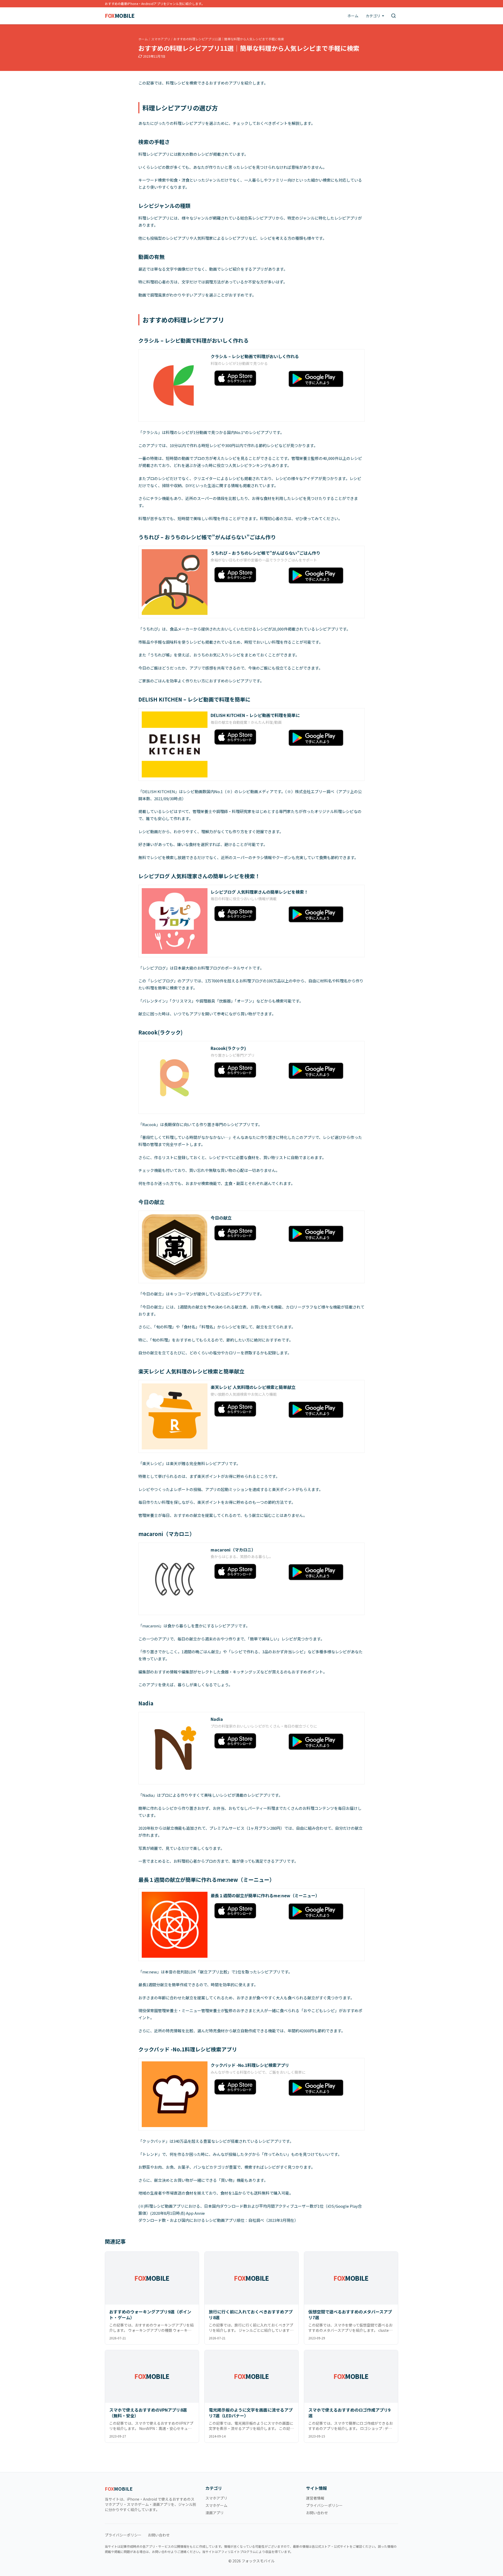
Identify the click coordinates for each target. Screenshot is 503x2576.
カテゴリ (373, 16)
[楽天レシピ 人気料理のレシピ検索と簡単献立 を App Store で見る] (247, 1409)
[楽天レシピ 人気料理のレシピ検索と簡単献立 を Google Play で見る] (321, 1410)
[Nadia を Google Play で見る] (321, 1742)
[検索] (393, 16)
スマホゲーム (216, 2505)
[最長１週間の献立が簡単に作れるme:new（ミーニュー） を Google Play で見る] (321, 1912)
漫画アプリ (215, 2513)
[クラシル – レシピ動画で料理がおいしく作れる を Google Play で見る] (321, 379)
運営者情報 (315, 2498)
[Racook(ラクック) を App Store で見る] (247, 1070)
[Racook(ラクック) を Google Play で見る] (321, 1071)
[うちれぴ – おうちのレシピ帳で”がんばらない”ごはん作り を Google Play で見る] (321, 575)
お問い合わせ (317, 2513)
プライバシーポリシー (324, 2505)
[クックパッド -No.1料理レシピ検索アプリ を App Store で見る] (247, 2087)
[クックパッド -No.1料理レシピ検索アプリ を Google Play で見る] (321, 2088)
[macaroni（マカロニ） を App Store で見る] (247, 1571)
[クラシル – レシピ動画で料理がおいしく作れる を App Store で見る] (247, 378)
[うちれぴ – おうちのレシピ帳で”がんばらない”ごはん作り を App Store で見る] (247, 575)
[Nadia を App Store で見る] (247, 1741)
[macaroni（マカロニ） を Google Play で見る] (321, 1572)
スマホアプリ (161, 39)
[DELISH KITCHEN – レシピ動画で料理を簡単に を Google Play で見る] (321, 738)
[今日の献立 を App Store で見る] (247, 1233)
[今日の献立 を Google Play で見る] (321, 1234)
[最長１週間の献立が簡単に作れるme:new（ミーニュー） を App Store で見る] (247, 1911)
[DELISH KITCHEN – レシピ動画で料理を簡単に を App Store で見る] (247, 737)
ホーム (353, 16)
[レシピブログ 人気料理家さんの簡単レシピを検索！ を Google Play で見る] (321, 914)
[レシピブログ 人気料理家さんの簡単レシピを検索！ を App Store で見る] (247, 914)
